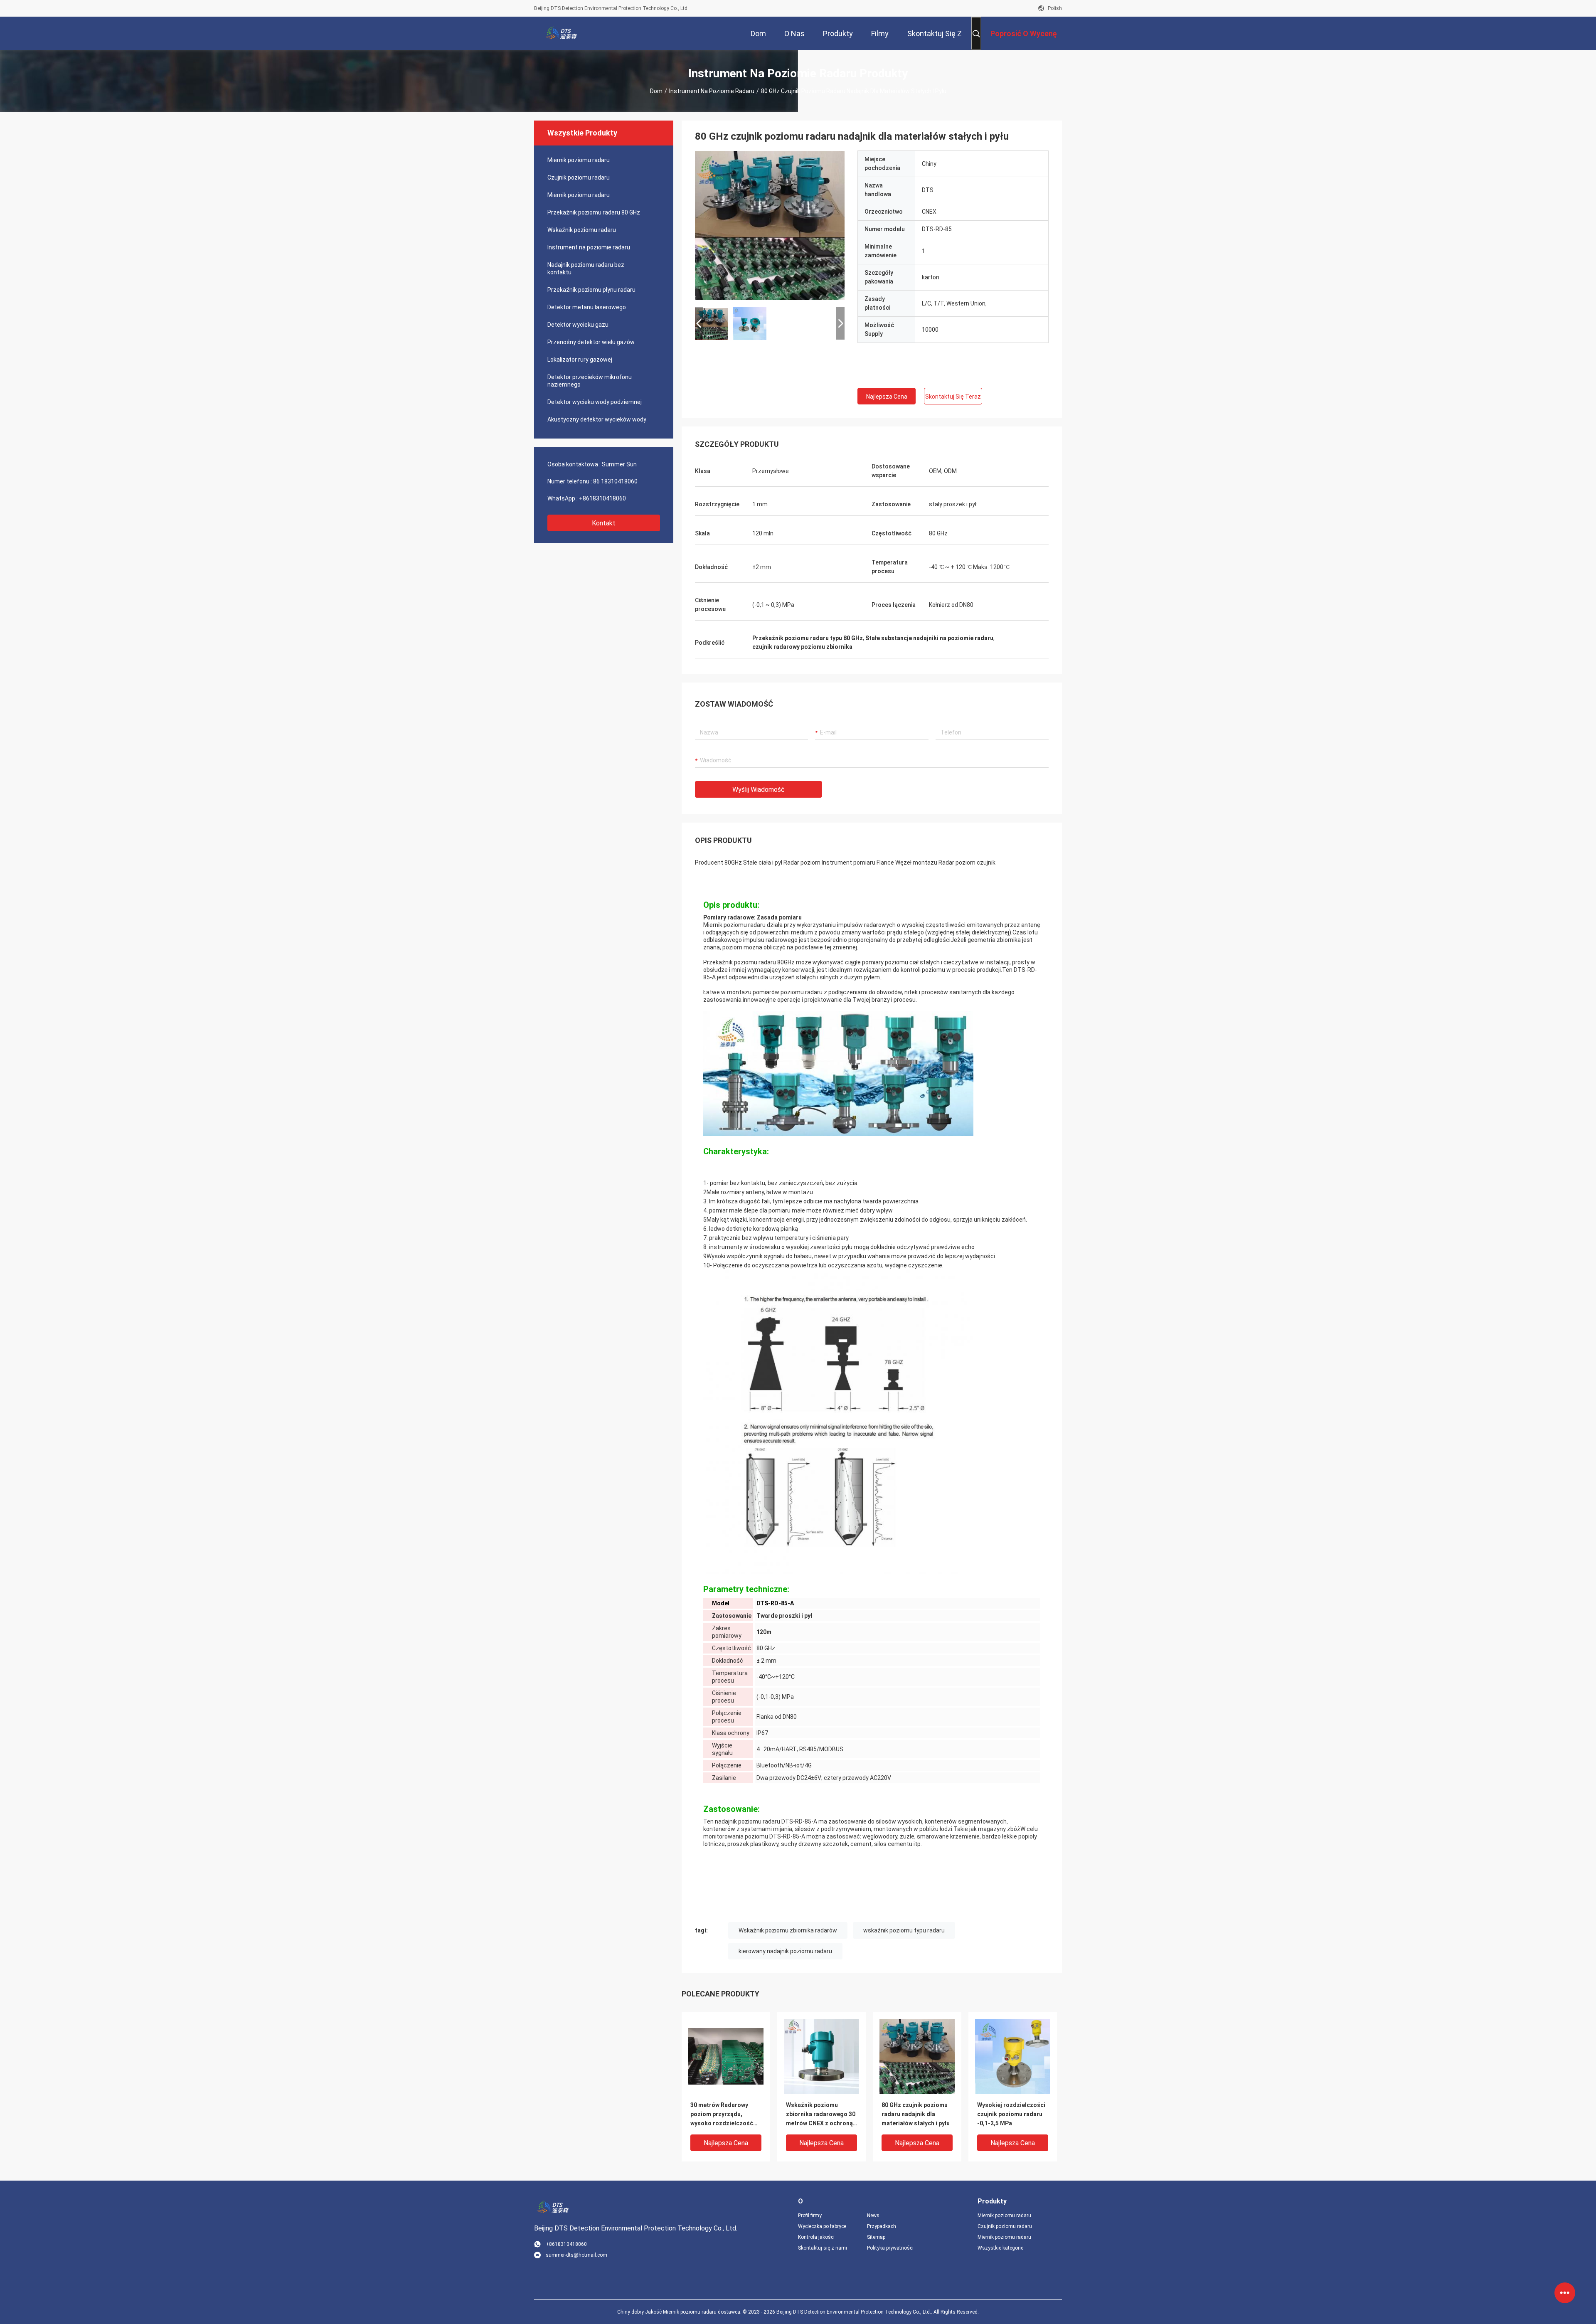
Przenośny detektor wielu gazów (591, 342)
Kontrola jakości (816, 2237)
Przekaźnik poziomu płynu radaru (591, 290)
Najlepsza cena (887, 397)
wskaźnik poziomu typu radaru (904, 1930)
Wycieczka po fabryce (822, 2226)
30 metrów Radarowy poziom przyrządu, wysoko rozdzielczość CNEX (722, 2115)
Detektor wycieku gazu (578, 325)
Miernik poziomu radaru (579, 160)
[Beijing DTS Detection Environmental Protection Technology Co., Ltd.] (561, 33)
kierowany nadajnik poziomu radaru (785, 1951)
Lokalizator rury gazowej (580, 360)
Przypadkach (882, 2226)
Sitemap (876, 2237)
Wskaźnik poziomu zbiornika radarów (788, 1930)
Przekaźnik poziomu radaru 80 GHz (594, 212)
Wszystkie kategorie (1000, 2248)
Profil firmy (810, 2216)
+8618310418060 (602, 498)
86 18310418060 (615, 481)
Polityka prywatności (890, 2248)
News (873, 2216)
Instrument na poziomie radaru (712, 91)
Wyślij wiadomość (759, 790)
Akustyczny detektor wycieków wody (597, 419)
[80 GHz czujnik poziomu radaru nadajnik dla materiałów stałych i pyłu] (770, 225)
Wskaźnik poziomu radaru (582, 230)
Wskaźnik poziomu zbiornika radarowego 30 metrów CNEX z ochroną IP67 (821, 2115)
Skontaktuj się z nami (823, 2248)
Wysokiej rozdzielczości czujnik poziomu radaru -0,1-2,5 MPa (1011, 2114)
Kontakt (604, 523)
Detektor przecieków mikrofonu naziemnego (590, 381)
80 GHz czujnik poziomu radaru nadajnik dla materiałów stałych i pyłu (916, 2114)
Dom (656, 91)
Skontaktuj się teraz (953, 397)
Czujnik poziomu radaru (579, 177)
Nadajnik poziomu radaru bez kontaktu (586, 269)
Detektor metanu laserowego (587, 307)
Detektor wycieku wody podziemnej (595, 402)
